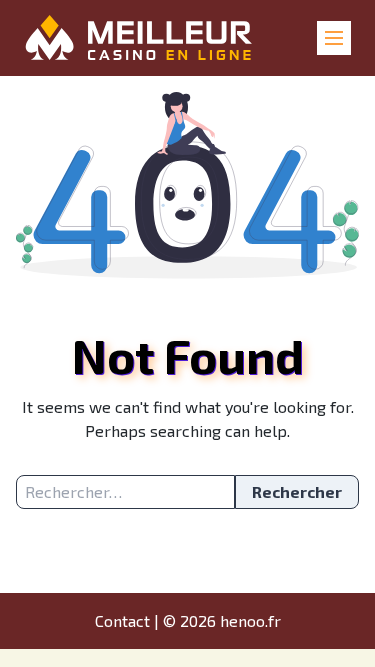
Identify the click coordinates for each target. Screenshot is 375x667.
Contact (122, 620)
